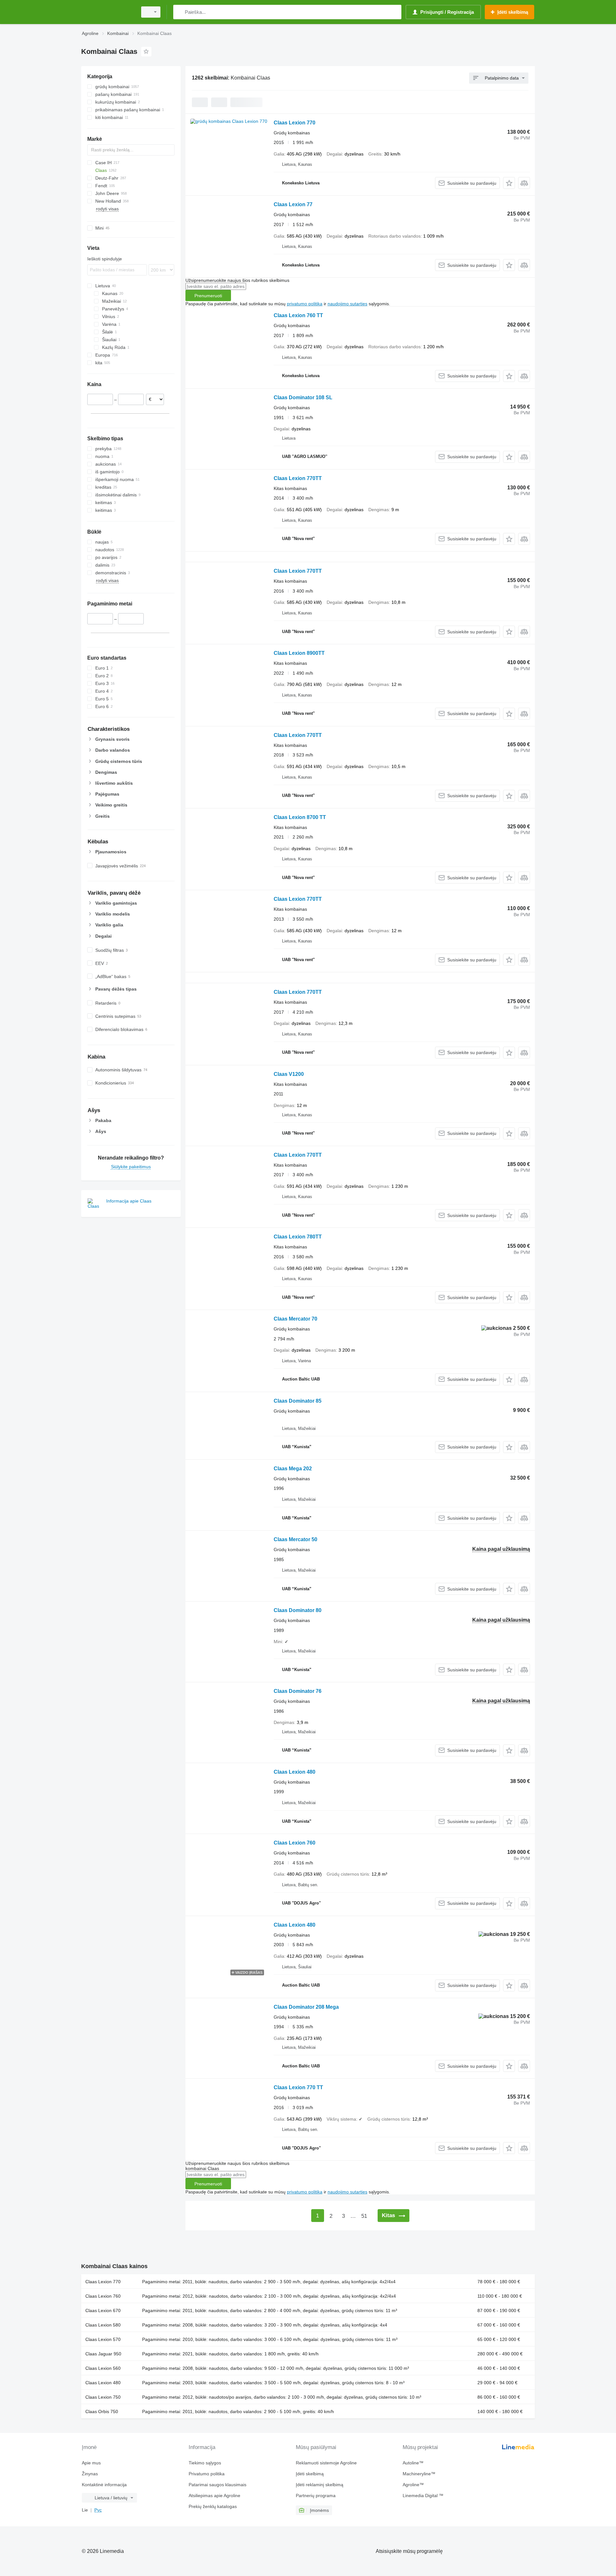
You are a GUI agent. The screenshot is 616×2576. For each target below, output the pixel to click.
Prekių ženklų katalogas (213, 2506)
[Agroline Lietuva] (107, 12)
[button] (509, 183)
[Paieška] (180, 12)
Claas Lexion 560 (103, 2368)
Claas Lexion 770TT (298, 478)
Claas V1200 (289, 1074)
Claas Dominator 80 (298, 1610)
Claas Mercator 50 (295, 1539)
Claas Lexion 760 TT (298, 315)
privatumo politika (305, 304)
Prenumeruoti (208, 296)
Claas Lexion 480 (295, 1772)
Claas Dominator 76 (298, 1691)
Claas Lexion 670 (103, 2310)
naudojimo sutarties (347, 304)
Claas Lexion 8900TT (299, 653)
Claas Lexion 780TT (298, 1237)
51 (364, 2216)
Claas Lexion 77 (293, 204)
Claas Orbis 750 (102, 2411)
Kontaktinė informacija (104, 2485)
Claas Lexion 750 (103, 2397)
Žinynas (90, 2474)
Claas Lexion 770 (295, 123)
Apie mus (91, 2463)
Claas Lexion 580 (103, 2325)
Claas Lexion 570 (103, 2339)
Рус (98, 2510)
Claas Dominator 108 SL (303, 397)
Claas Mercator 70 (295, 1319)
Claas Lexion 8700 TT (300, 817)
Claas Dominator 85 (298, 1401)
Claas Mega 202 (293, 1469)
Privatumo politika (207, 2474)
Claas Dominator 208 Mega (306, 2007)
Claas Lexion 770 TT (298, 2087)
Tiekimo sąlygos (205, 2463)
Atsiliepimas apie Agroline (214, 2496)
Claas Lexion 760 (295, 1843)
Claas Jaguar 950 (103, 2354)
